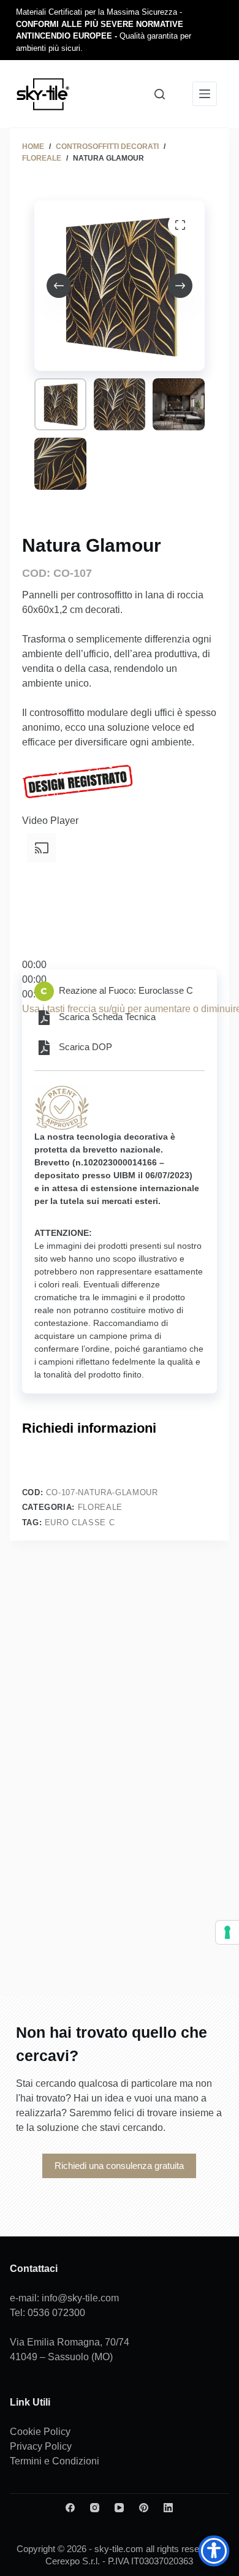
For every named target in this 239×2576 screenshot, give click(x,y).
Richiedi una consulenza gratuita (119, 2166)
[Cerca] (160, 94)
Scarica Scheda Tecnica (107, 1017)
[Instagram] (95, 2508)
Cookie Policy (40, 2432)
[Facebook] (70, 2508)
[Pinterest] (144, 2508)
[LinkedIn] (168, 2508)
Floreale (100, 1507)
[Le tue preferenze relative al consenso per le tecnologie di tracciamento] (227, 1932)
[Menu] (205, 94)
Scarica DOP (85, 1047)
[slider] (34, 979)
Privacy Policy (41, 2446)
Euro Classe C (80, 1522)
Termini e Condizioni (55, 2461)
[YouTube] (119, 2508)
